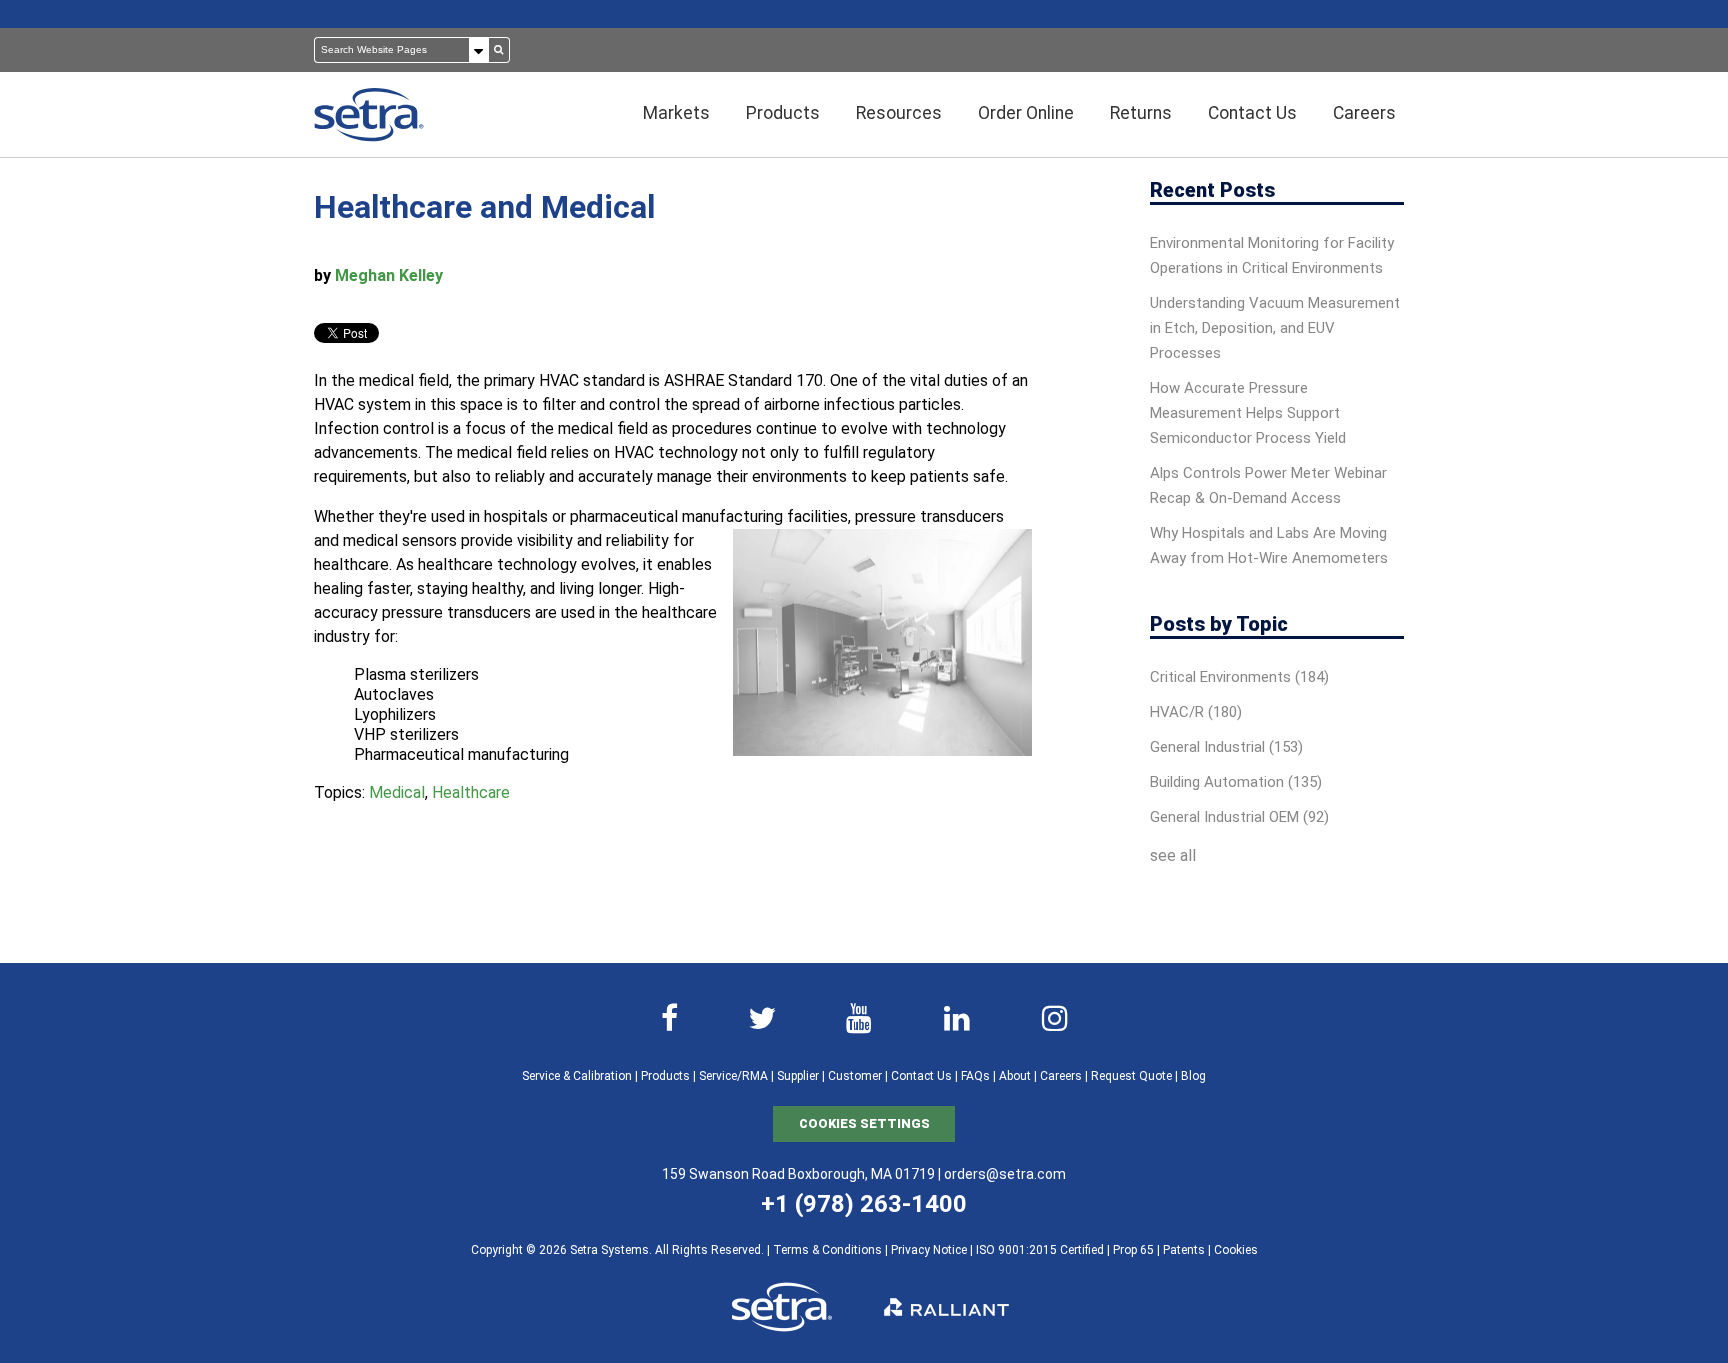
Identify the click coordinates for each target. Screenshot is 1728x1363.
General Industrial (1226, 747)
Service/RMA (733, 1076)
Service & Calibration (577, 1076)
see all (1173, 855)
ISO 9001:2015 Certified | (1044, 1250)
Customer (855, 1076)
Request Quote (1131, 1076)
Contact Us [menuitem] (1252, 113)
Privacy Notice (929, 1250)
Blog (1193, 1076)
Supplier (798, 1076)
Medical (397, 792)
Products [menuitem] (783, 113)
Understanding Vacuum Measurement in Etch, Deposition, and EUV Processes (1275, 328)
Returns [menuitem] (1141, 113)
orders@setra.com (1005, 1174)
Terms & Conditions (827, 1250)
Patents (1184, 1250)
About (1015, 1076)
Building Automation (1236, 782)
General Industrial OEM (1239, 817)
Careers (1061, 1076)
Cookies (1236, 1250)
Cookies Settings (864, 1123)
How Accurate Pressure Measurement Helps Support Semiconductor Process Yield (1248, 413)
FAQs (975, 1076)
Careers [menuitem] (1364, 113)
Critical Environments (1239, 677)
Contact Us (921, 1076)
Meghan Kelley (389, 275)
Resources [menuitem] (899, 113)
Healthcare (471, 792)
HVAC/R (1196, 712)
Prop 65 (1133, 1250)
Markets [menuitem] (676, 113)
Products (665, 1076)
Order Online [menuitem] (1026, 113)
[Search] (499, 50)
